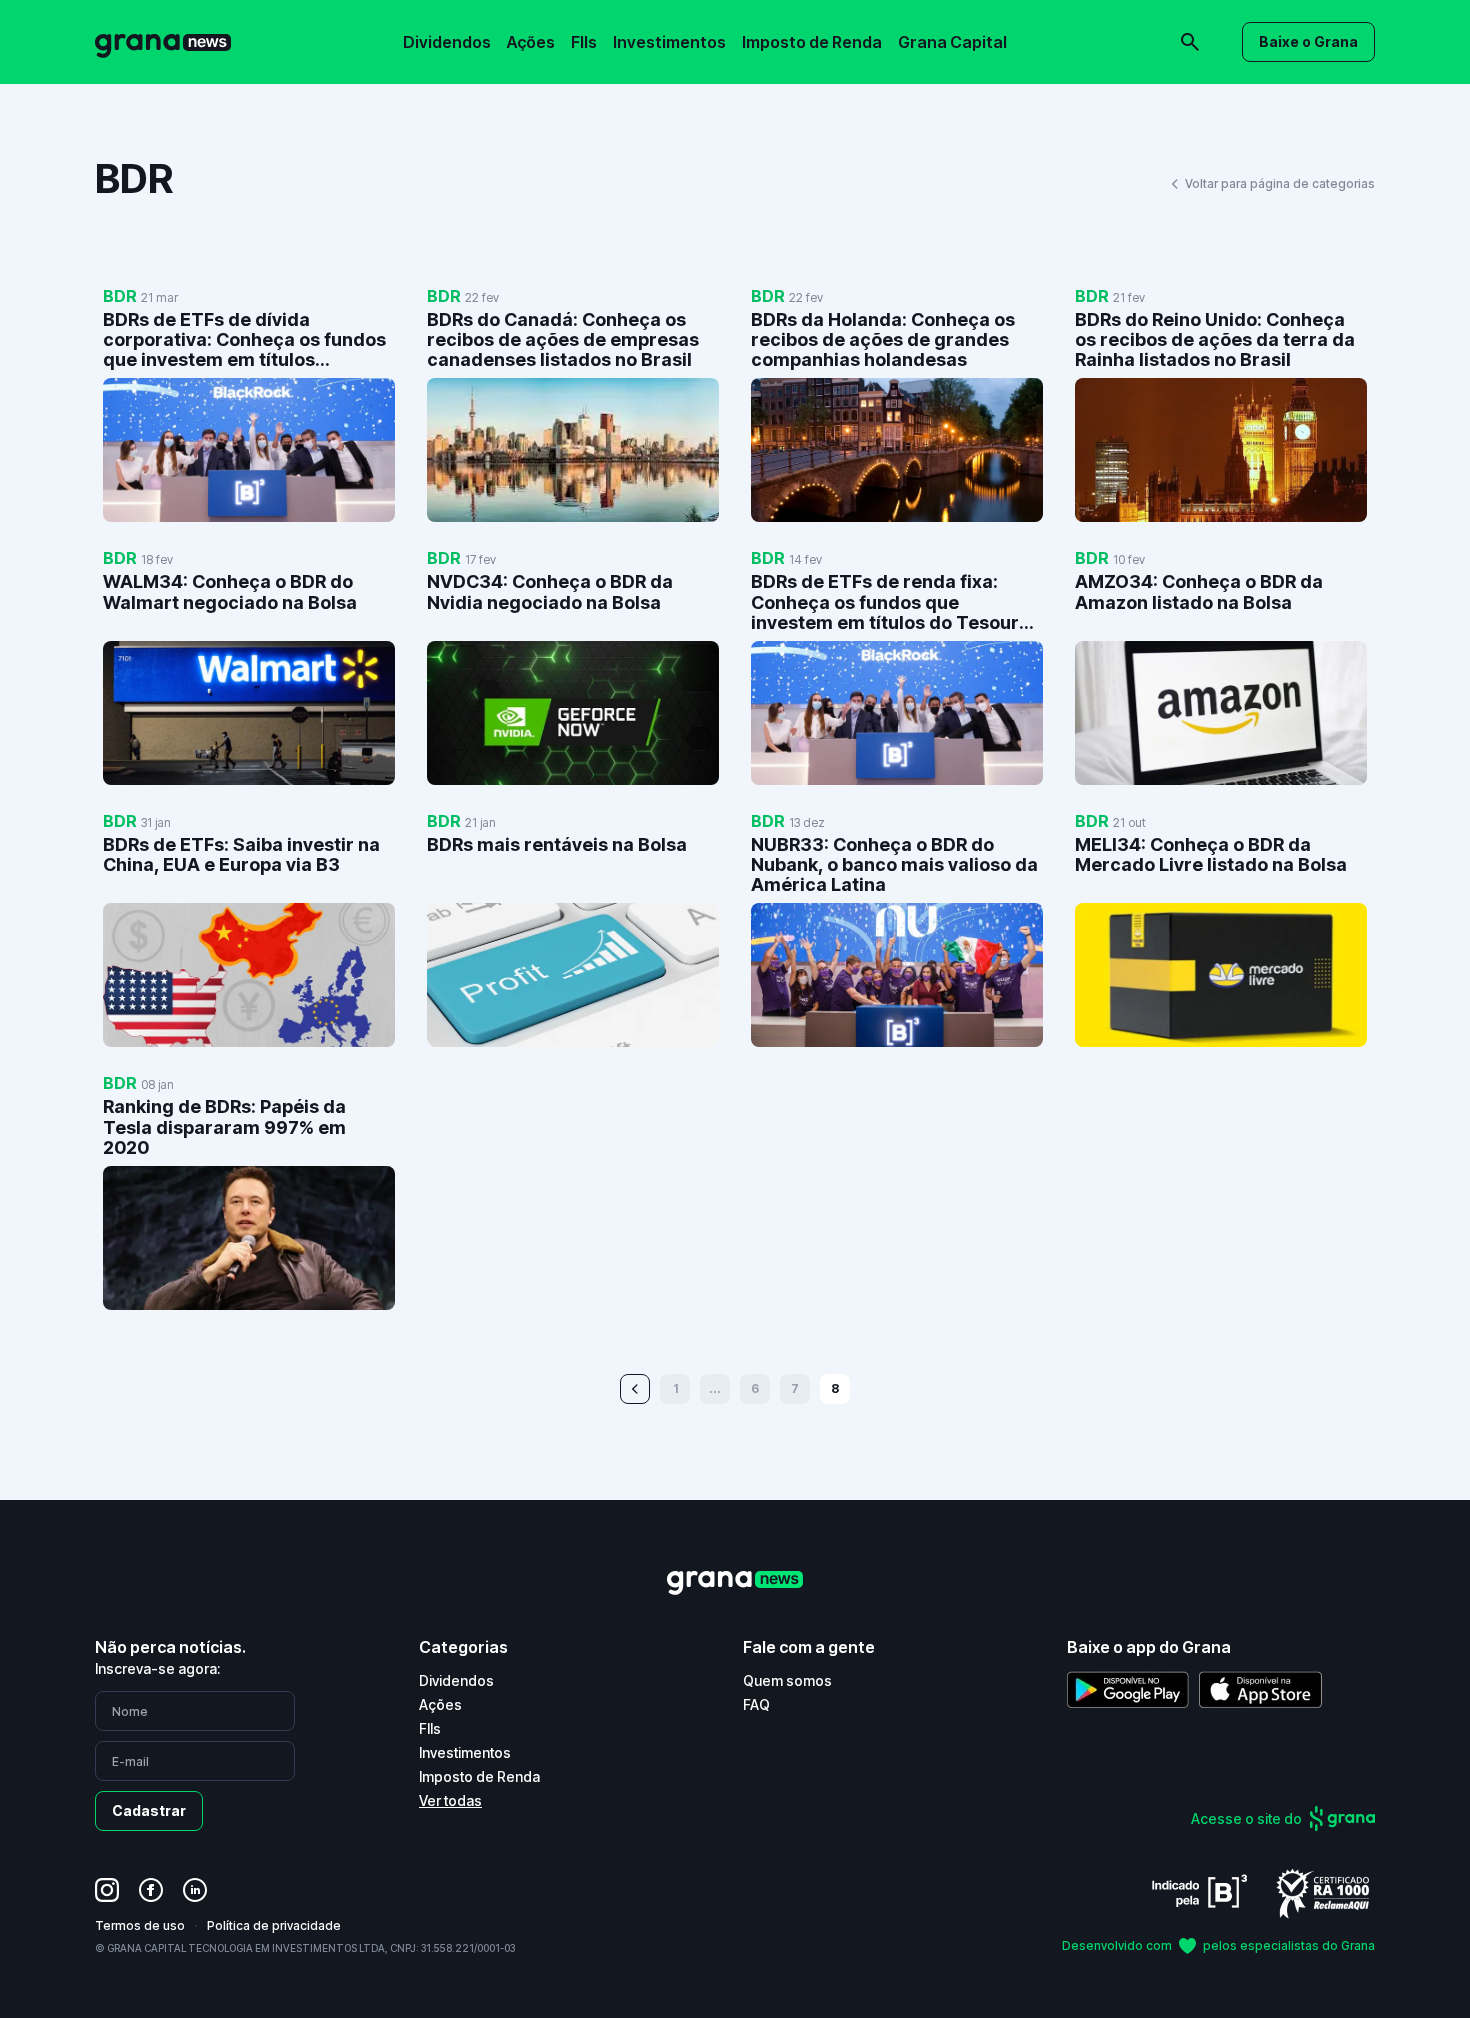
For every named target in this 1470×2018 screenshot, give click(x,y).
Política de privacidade (274, 1925)
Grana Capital (952, 42)
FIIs (584, 42)
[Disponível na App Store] (1260, 1689)
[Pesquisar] (915, 28)
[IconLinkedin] (195, 1890)
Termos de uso (140, 1925)
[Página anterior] (635, 1389)
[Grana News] (163, 42)
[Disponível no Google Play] (1128, 1689)
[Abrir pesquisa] (1190, 42)
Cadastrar (149, 1810)
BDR (120, 296)
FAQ (756, 1704)
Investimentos (669, 42)
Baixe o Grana (1308, 41)
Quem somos (787, 1680)
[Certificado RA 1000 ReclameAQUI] (1323, 1892)
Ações (531, 42)
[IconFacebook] (151, 1890)
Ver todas (450, 1800)
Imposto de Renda (812, 42)
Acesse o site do (1246, 1818)
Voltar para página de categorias (1280, 183)
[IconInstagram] (107, 1890)
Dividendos (447, 42)
